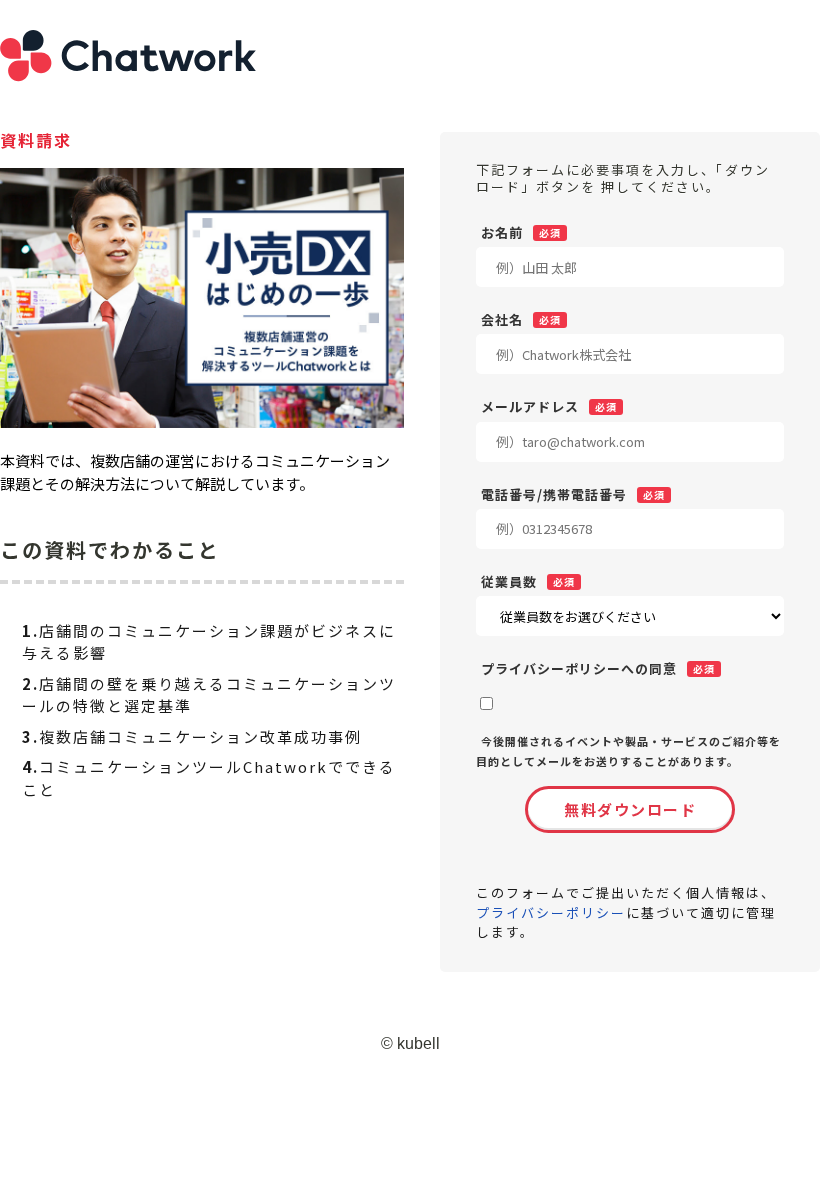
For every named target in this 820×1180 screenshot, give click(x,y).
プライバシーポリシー (551, 912)
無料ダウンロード (630, 809)
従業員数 (509, 581)
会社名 (502, 319)
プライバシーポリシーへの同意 (579, 668)
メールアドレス (530, 406)
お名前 (502, 232)
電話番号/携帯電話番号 (554, 494)
